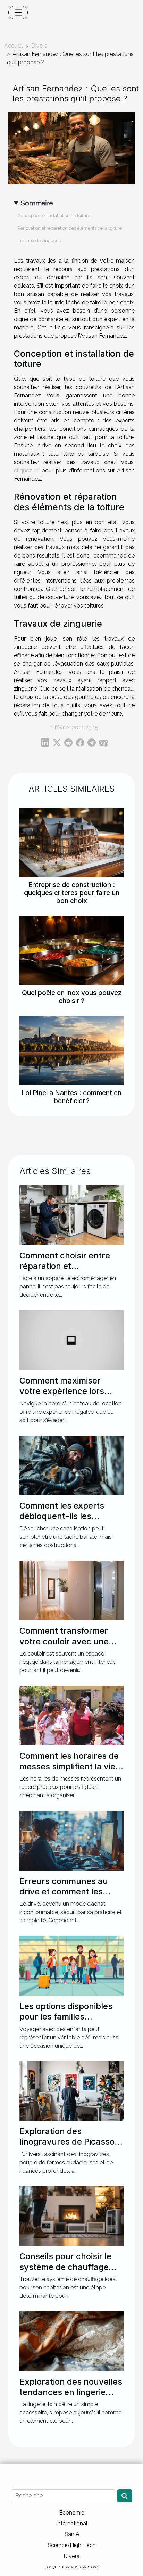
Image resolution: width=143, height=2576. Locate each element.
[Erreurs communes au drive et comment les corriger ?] (71, 1840)
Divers (39, 46)
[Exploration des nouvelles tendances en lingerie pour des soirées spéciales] (71, 2341)
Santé (72, 2534)
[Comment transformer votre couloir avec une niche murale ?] (71, 1590)
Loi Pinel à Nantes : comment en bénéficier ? (71, 1097)
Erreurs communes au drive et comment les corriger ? (64, 1892)
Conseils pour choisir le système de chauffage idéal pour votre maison (66, 2267)
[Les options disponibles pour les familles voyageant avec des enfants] (71, 1965)
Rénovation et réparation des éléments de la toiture (70, 228)
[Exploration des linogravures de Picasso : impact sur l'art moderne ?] (71, 2091)
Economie (72, 2512)
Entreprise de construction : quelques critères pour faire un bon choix (72, 893)
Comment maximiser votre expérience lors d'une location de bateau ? (69, 1396)
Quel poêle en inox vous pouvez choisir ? (72, 997)
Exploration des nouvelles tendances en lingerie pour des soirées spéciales (71, 2397)
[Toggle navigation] (18, 13)
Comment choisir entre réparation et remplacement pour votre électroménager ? (70, 1271)
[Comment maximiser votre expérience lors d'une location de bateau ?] (71, 1340)
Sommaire (37, 203)
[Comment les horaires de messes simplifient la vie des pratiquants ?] (71, 1715)
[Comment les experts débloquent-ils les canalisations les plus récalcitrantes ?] (71, 1465)
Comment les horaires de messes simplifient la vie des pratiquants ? (69, 1766)
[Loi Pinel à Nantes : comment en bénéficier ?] (71, 1051)
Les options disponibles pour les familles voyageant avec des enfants (66, 2022)
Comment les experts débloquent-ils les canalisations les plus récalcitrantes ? (62, 1521)
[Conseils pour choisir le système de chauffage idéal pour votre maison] (71, 2216)
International (72, 2523)
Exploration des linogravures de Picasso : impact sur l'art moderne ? (69, 2147)
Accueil (14, 46)
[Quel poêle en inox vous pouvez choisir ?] (71, 951)
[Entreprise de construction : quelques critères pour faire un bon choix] (71, 843)
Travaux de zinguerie (39, 240)
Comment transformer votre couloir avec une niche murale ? (64, 1641)
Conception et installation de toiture (54, 215)
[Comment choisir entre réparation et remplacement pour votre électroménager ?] (71, 1215)
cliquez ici (27, 470)
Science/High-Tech (71, 2545)
